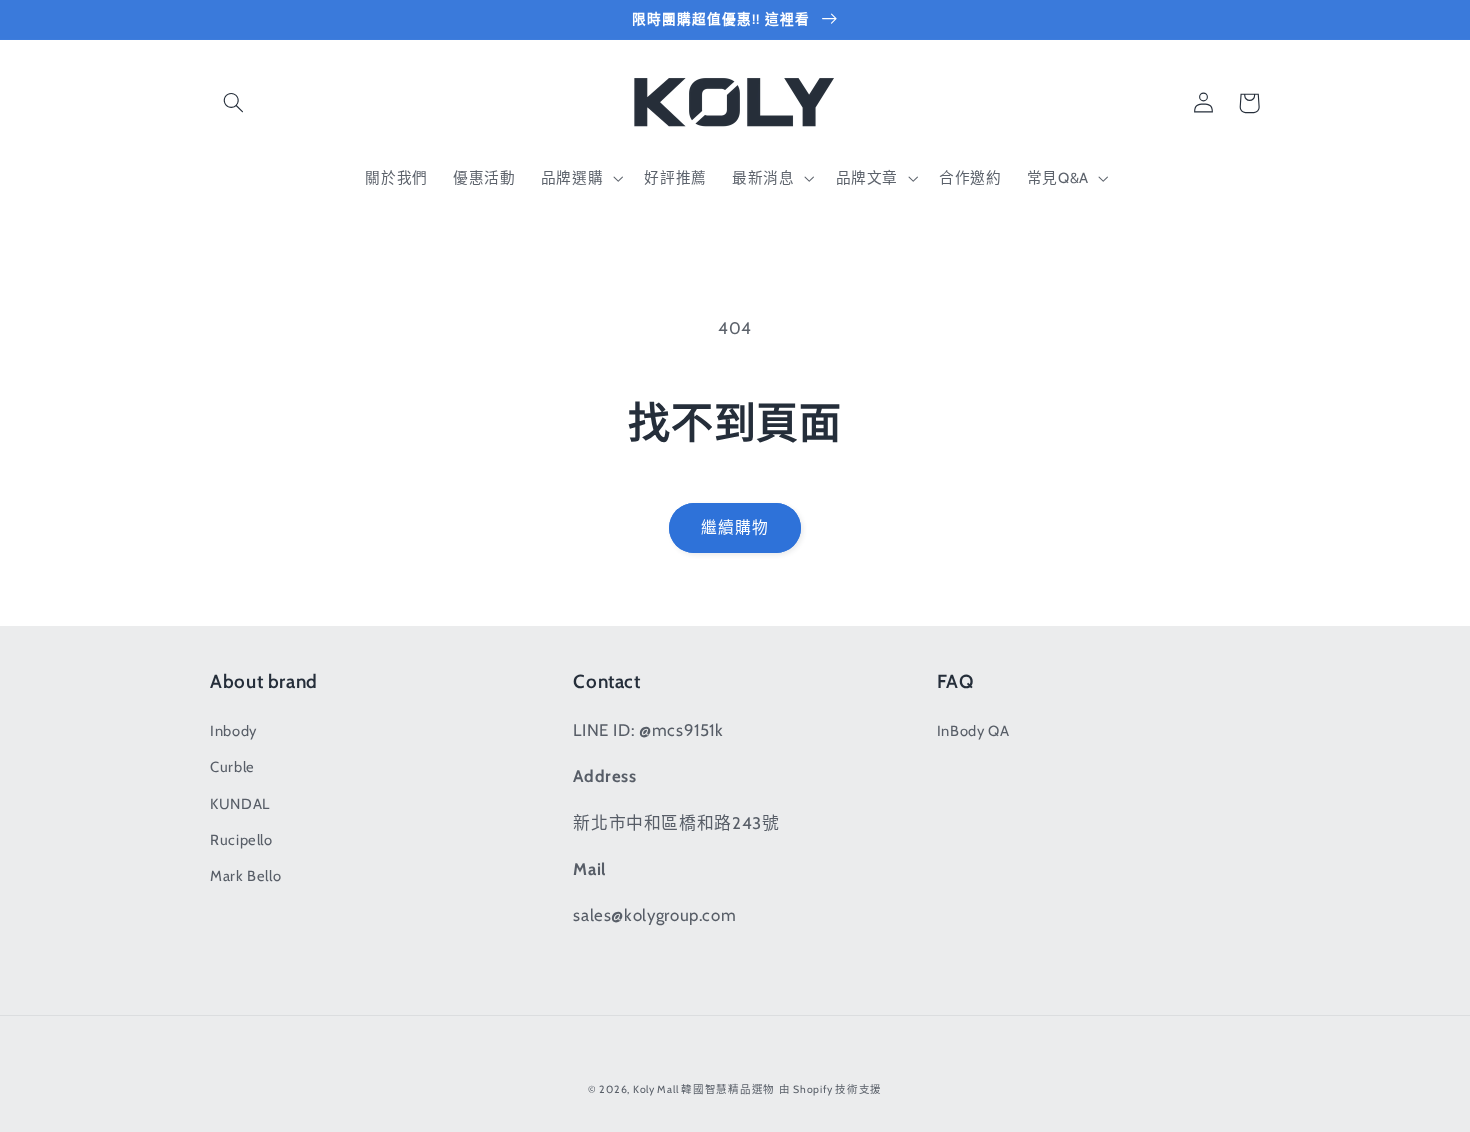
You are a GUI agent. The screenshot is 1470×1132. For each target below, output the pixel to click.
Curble (232, 767)
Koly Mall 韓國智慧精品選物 (704, 1089)
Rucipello (241, 840)
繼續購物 (735, 527)
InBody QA (973, 731)
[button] (233, 103)
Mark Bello (245, 876)
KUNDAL (240, 804)
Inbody (233, 731)
